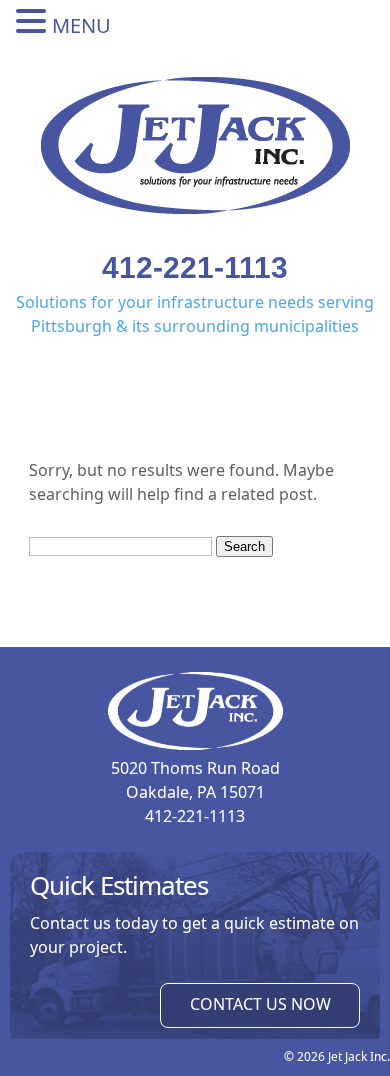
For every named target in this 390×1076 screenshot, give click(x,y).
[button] (34, 22)
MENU (81, 25)
